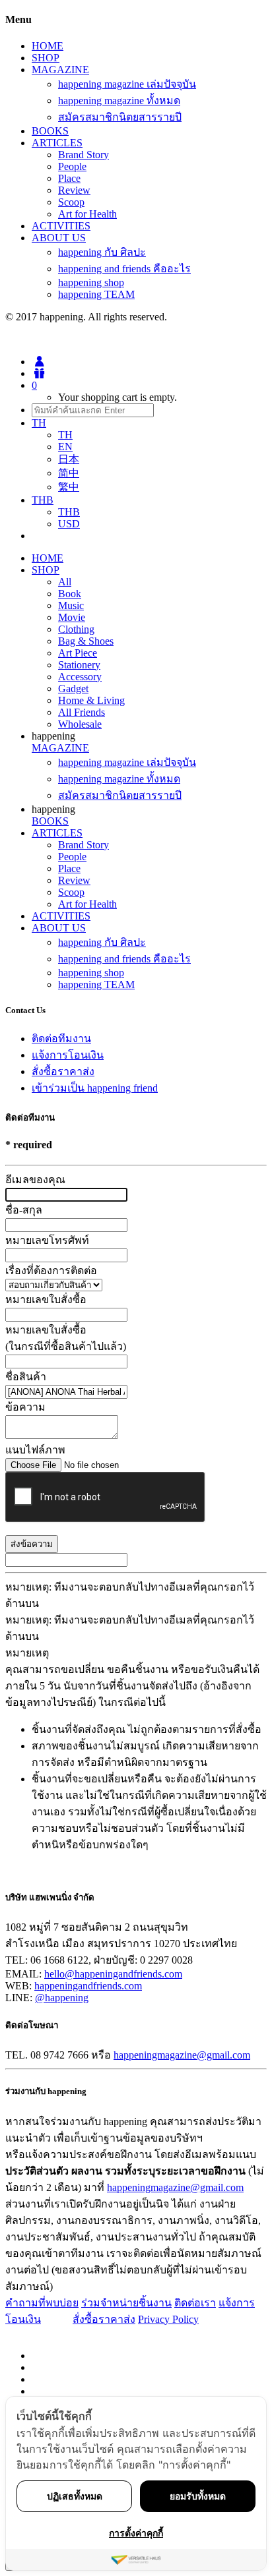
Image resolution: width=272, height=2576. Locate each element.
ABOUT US (59, 238)
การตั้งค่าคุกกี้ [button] (136, 2533)
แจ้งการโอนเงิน (68, 1055)
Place (69, 178)
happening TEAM (96, 294)
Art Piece (78, 653)
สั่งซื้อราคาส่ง (63, 1071)
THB (69, 512)
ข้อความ (25, 1407)
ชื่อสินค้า (26, 1377)
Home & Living (91, 700)
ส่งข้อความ (32, 1544)
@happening (62, 1998)
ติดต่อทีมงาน (61, 1039)
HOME (48, 46)
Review (74, 190)
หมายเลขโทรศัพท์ (47, 1240)
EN (65, 447)
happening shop (91, 282)
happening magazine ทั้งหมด (119, 101)
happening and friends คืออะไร (124, 269)
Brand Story (84, 155)
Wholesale (80, 724)
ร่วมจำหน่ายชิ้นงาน (126, 2303)
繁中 (69, 487)
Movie (72, 617)
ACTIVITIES (61, 226)
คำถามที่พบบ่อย (42, 2303)
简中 (69, 473)
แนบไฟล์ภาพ (35, 1450)
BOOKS (50, 131)
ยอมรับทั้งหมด (198, 2496)
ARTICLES (57, 143)
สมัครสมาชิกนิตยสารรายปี (120, 117)
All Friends (82, 712)
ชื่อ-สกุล (24, 1210)
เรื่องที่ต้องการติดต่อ (51, 1271)
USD (69, 524)
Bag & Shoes (86, 641)
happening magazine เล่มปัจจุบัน (127, 84)
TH (65, 435)
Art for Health (87, 214)
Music (71, 605)
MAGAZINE (60, 70)
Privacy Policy (168, 2319)
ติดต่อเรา (195, 2303)
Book (70, 594)
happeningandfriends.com (88, 1986)
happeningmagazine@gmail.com (182, 2055)
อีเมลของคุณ (35, 1180)
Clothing (76, 629)
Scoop (71, 202)
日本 (69, 459)
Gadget (73, 688)
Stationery (79, 665)
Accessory (80, 677)
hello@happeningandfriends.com (113, 1974)
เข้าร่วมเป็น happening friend (95, 1088)
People (72, 166)
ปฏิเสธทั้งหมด (75, 2496)
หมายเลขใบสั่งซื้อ (46, 1300)
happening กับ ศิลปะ (102, 252)
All (65, 582)
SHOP (46, 58)
